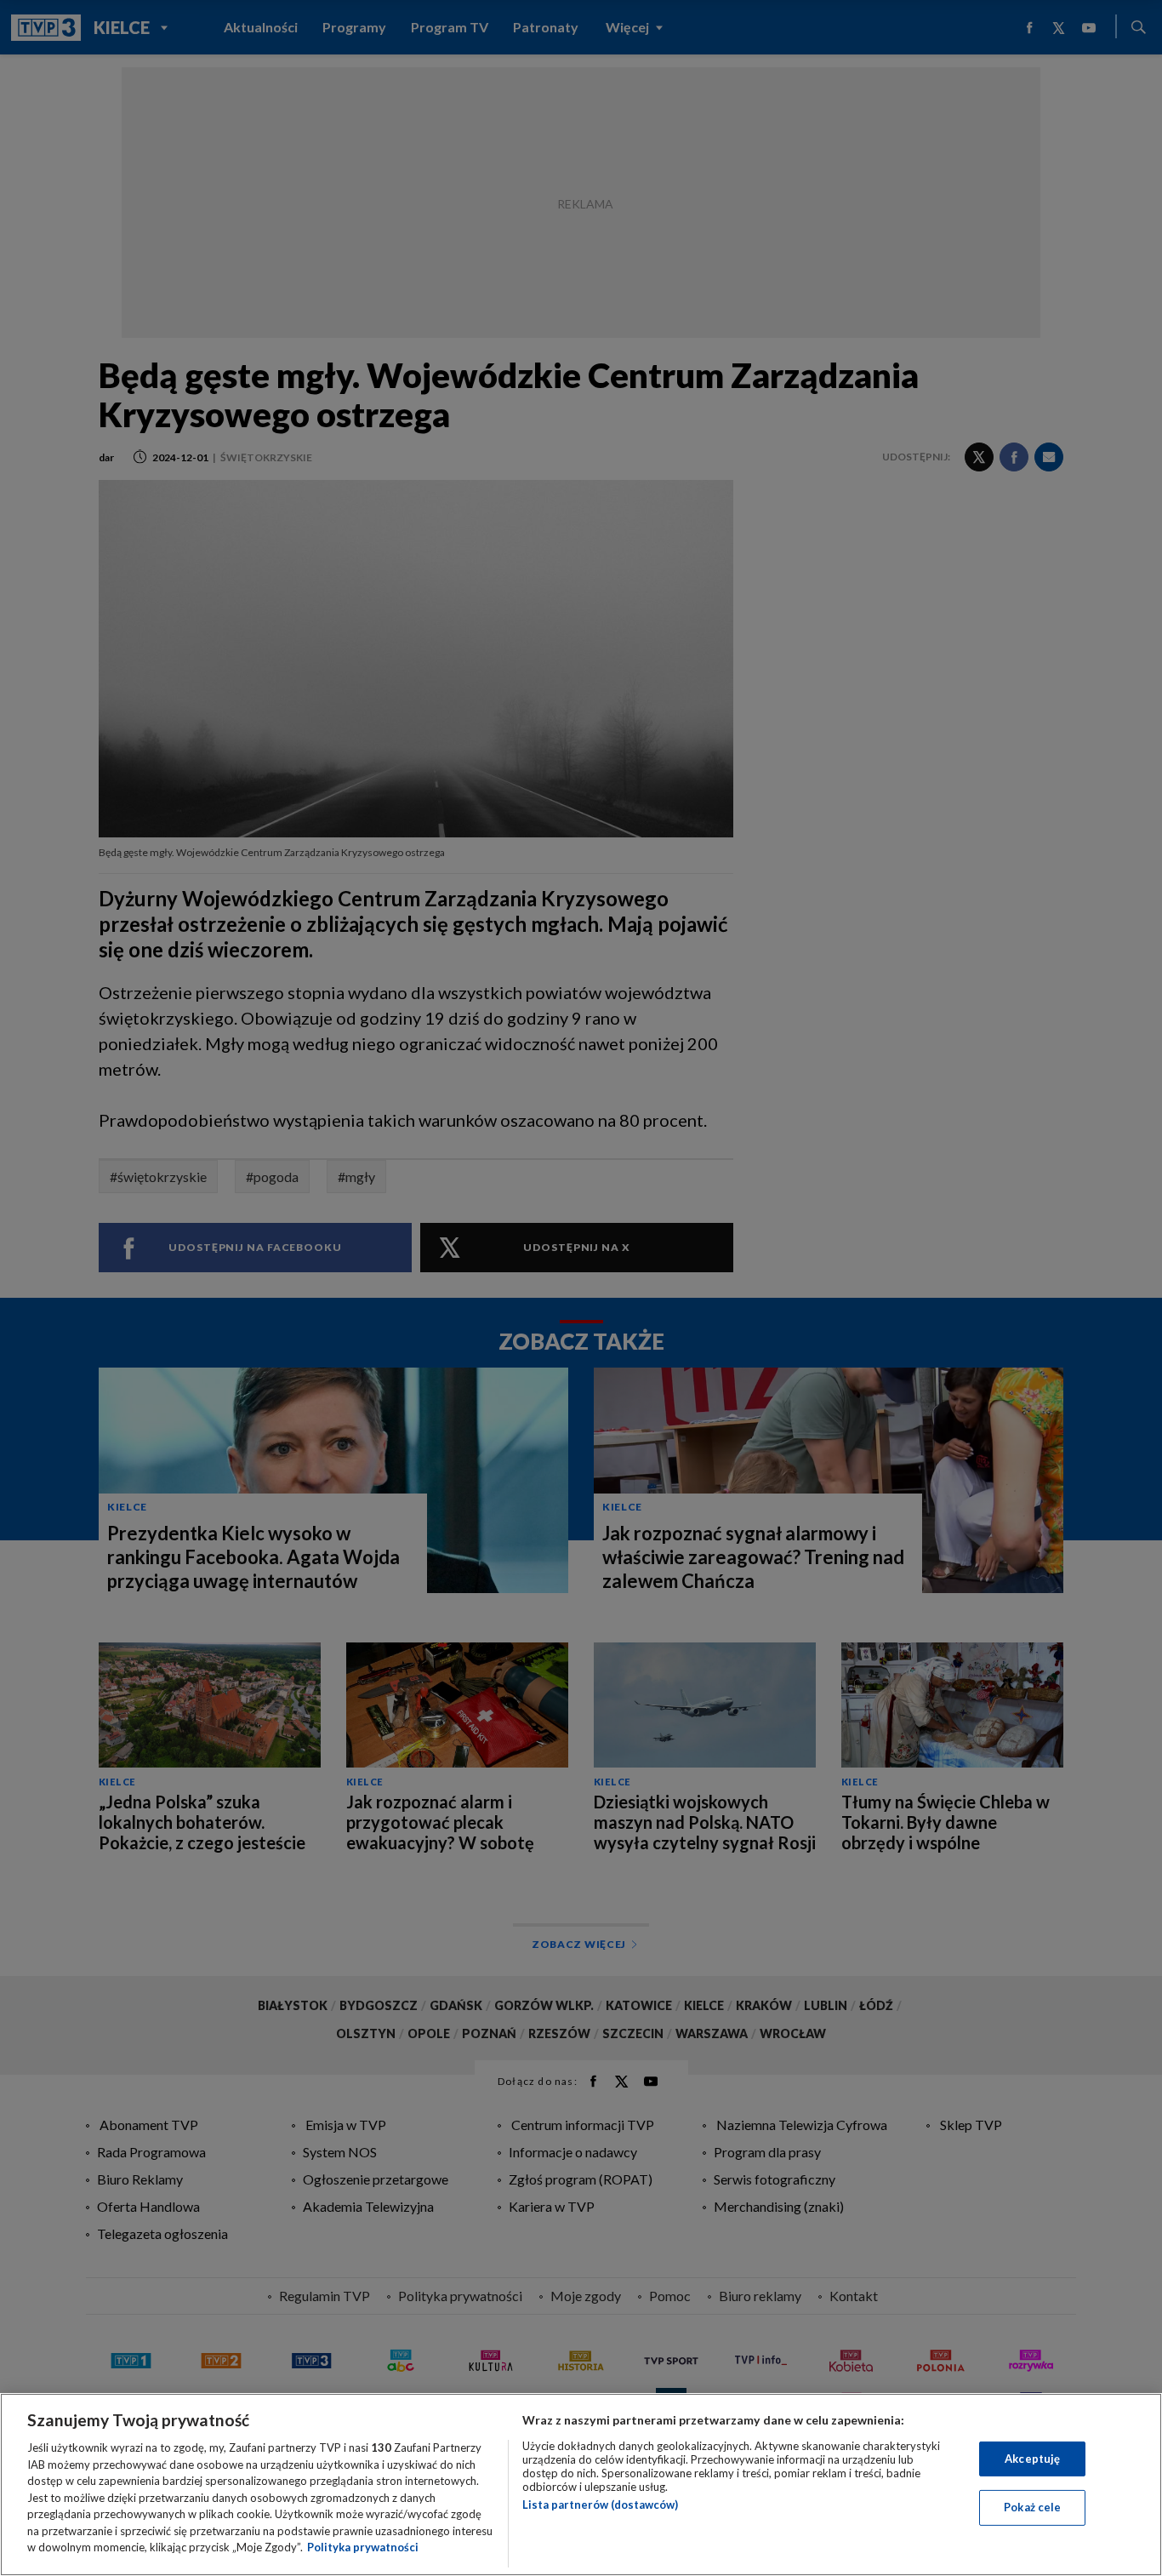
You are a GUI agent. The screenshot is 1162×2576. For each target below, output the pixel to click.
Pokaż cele (1032, 2507)
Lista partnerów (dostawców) (600, 2505)
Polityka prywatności (363, 2547)
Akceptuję (1032, 2459)
